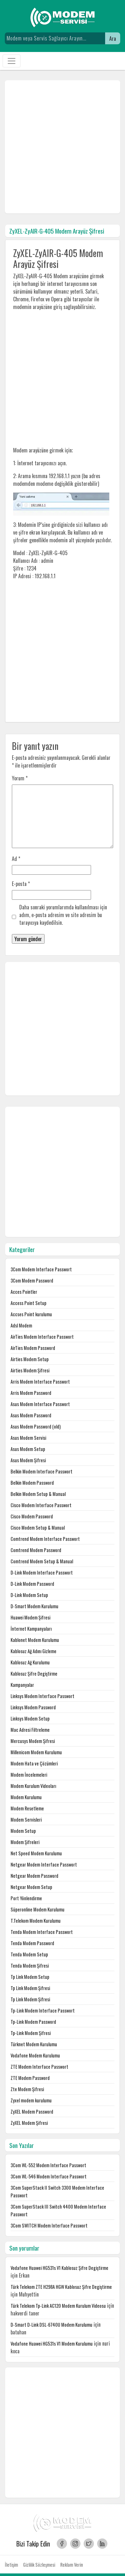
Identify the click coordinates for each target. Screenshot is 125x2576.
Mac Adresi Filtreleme (30, 1730)
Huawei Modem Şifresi (30, 1617)
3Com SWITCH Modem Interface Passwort (49, 2225)
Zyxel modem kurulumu (31, 2100)
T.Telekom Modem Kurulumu (36, 1921)
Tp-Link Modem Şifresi (31, 2033)
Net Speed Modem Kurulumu (36, 1853)
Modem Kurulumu (26, 1797)
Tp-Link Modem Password (33, 2022)
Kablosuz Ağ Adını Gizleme (33, 1651)
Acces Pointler (24, 1292)
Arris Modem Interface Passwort (40, 1382)
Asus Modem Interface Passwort (40, 1404)
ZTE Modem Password (30, 2078)
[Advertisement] (63, 147)
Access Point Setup (29, 1303)
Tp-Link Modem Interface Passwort (43, 2010)
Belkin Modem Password (32, 1483)
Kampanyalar (22, 1685)
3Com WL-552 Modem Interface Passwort (48, 2165)
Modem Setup (23, 1831)
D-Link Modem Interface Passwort (42, 1572)
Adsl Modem (21, 1325)
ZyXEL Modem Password (32, 2112)
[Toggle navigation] (12, 61)
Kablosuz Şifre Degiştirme (34, 1674)
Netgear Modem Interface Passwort (44, 1864)
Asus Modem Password (31, 1415)
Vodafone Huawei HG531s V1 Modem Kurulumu (52, 2344)
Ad (16, 859)
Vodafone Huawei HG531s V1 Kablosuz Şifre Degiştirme (59, 2268)
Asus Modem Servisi (28, 1438)
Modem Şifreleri (25, 1842)
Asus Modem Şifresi (28, 1460)
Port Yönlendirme (26, 1898)
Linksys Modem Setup (30, 1718)
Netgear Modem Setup (31, 1887)
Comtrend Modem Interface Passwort (45, 1539)
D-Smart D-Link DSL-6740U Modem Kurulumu (51, 2325)
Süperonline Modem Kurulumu (37, 1909)
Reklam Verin (72, 2565)
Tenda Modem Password (32, 1943)
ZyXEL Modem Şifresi (29, 2123)
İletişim (11, 2565)
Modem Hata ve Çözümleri (34, 1763)
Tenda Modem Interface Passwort (42, 1932)
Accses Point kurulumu (31, 1314)
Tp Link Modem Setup (30, 1977)
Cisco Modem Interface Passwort (41, 1505)
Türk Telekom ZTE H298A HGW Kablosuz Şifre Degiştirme (61, 2287)
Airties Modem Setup (30, 1359)
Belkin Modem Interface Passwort (42, 1471)
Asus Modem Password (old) (36, 1426)
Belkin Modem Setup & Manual (38, 1494)
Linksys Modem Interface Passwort (42, 1696)
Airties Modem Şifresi (30, 1370)
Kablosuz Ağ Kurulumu (30, 1662)
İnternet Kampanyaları (31, 1629)
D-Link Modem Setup (29, 1595)
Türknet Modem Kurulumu (34, 2044)
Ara (113, 39)
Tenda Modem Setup (29, 1954)
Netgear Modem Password (34, 1876)
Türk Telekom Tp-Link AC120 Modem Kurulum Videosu (58, 2306)
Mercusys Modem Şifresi (33, 1741)
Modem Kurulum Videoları (33, 1786)
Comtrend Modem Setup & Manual (42, 1561)
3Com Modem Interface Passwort (41, 1269)
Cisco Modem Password (32, 1516)
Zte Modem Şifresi (27, 2089)
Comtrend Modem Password (36, 1550)
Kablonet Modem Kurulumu (35, 1640)
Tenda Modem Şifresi (30, 1966)
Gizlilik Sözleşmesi (39, 2565)
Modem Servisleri (26, 1820)
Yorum (20, 778)
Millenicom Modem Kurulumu (36, 1752)
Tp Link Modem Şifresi (30, 1988)
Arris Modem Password (31, 1393)
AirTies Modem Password (33, 1348)
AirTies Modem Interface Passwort (42, 1337)
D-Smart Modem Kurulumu (34, 1606)
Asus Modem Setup (28, 1449)
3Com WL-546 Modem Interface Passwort (49, 2176)
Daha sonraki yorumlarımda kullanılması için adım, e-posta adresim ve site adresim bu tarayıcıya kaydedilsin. (63, 915)
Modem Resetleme (27, 1808)
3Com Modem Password (32, 1280)
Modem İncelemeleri (29, 1775)
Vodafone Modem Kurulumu (35, 2055)
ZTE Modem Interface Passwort (39, 2067)
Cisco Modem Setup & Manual (38, 1528)
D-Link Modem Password (32, 1584)
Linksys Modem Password (33, 1707)
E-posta (21, 884)
